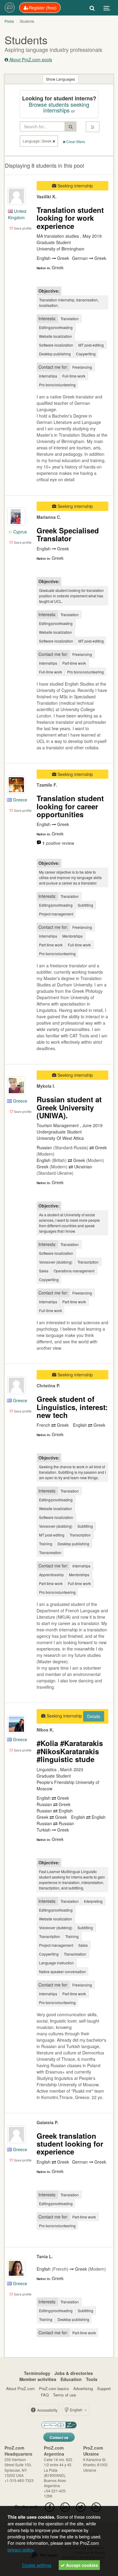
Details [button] (94, 1716)
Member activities (38, 2379)
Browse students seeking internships (59, 107)
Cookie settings (37, 2565)
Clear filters (75, 141)
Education (71, 2379)
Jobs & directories (74, 2373)
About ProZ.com (20, 2388)
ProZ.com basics (54, 2388)
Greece (20, 800)
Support (104, 2388)
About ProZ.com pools (30, 59)
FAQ (45, 2395)
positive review (58, 843)
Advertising (83, 2388)
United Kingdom (17, 214)
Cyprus (20, 532)
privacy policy (20, 2549)
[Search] (92, 8)
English (76, 2410)
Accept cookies (81, 2565)
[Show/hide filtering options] (93, 127)
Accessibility (47, 2410)
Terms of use (64, 2395)
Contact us (59, 2437)
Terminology (37, 2373)
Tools (92, 2379)
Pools (9, 21)
